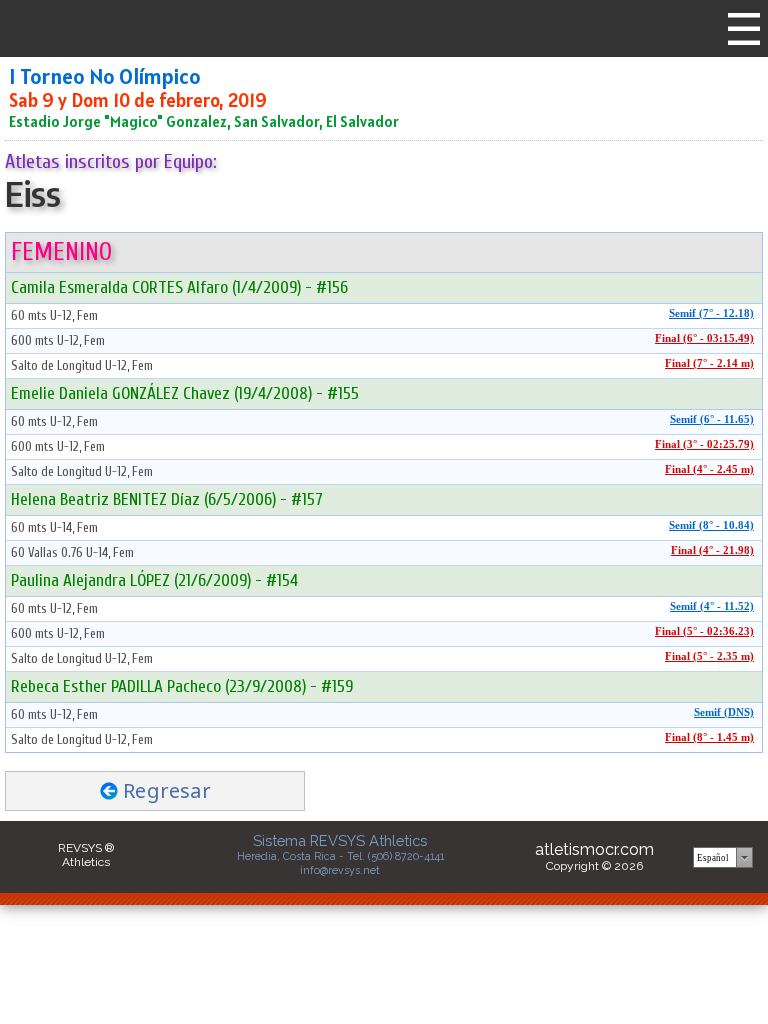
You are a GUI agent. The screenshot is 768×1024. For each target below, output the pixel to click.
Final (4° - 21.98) (712, 550)
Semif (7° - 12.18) (711, 313)
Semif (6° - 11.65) (712, 419)
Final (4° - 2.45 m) (709, 469)
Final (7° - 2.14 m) (709, 363)
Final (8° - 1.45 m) (709, 737)
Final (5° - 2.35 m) (709, 656)
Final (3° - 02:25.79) (704, 444)
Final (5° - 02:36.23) (704, 631)
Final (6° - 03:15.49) (704, 338)
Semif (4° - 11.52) (712, 606)
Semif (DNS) (724, 712)
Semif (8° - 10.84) (711, 525)
